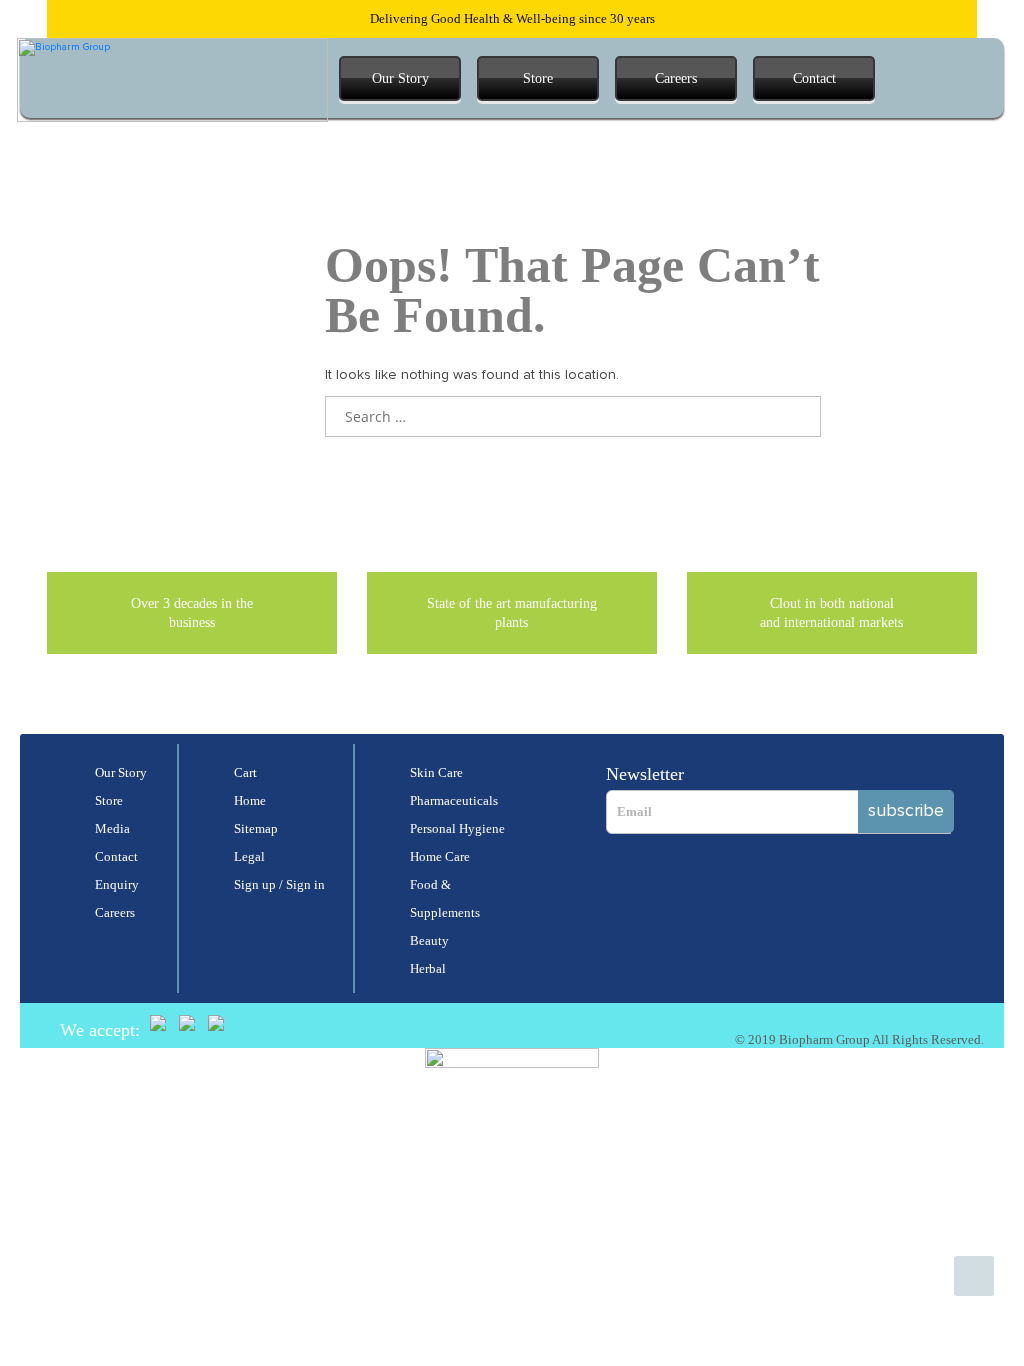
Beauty (429, 940)
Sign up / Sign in (279, 884)
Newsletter (645, 774)
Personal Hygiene (457, 828)
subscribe (906, 811)
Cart (245, 772)
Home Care (440, 856)
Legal (249, 856)
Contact (814, 78)
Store (538, 78)
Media (112, 828)
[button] (908, 78)
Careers (676, 78)
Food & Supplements (445, 898)
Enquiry (117, 884)
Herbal (428, 968)
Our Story (400, 78)
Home (250, 800)
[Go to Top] (974, 1276)
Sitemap (256, 828)
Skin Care (436, 772)
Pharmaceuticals (454, 800)
